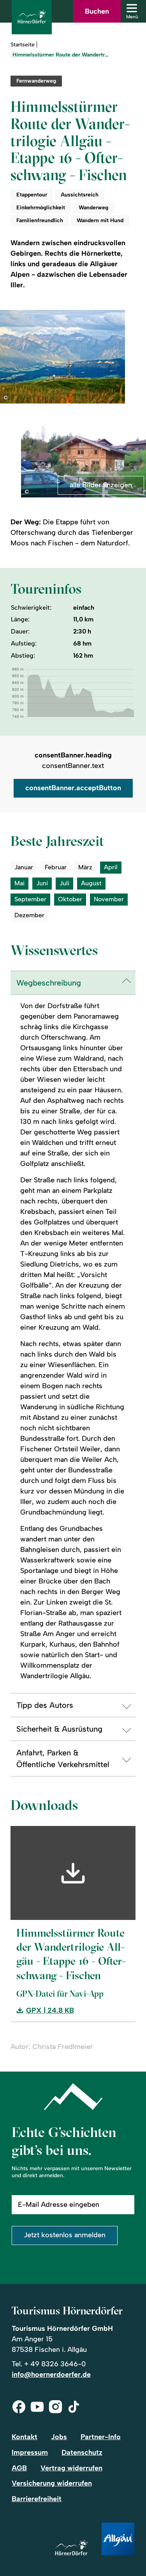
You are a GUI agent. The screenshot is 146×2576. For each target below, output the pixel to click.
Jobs (59, 2437)
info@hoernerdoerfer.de (51, 2374)
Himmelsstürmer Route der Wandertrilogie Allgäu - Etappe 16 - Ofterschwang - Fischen (61, 55)
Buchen (97, 11)
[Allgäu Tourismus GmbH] (118, 2540)
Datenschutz (82, 2452)
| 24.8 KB (50, 2011)
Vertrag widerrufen (71, 2468)
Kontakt (25, 2437)
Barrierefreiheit (37, 2499)
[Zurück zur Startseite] (32, 17)
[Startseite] (71, 2548)
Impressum (30, 2452)
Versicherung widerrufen (52, 2483)
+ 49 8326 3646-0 (55, 2364)
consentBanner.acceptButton (73, 788)
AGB (19, 2468)
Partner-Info (101, 2437)
